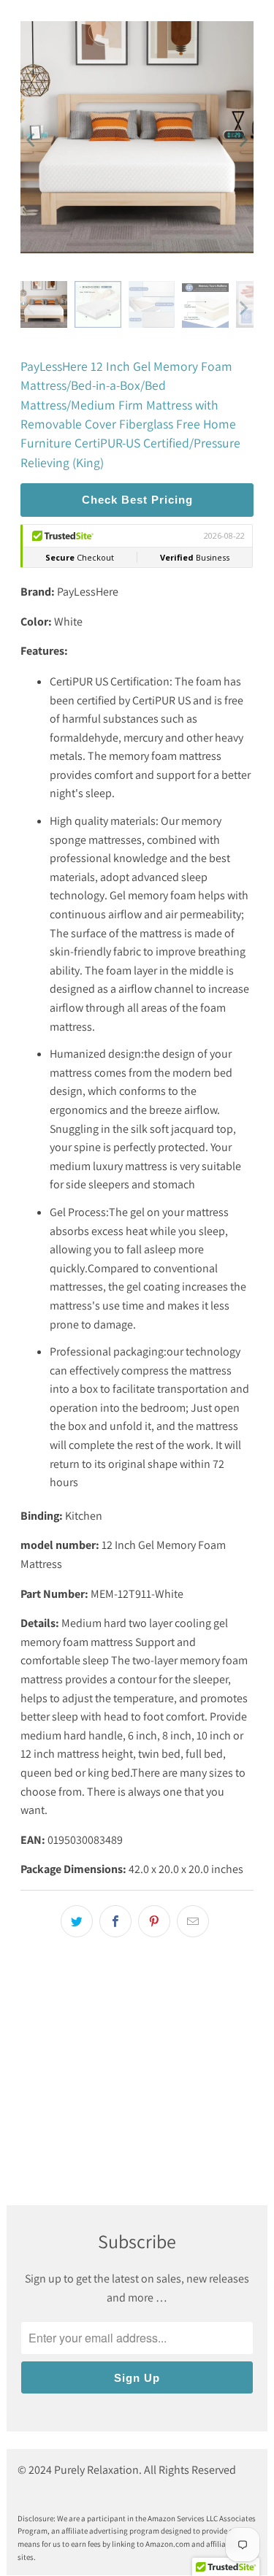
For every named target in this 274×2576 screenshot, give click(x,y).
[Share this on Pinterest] (154, 1921)
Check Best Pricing (137, 500)
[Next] (243, 140)
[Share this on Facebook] (115, 1921)
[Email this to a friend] (193, 1921)
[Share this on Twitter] (77, 1921)
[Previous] (31, 140)
